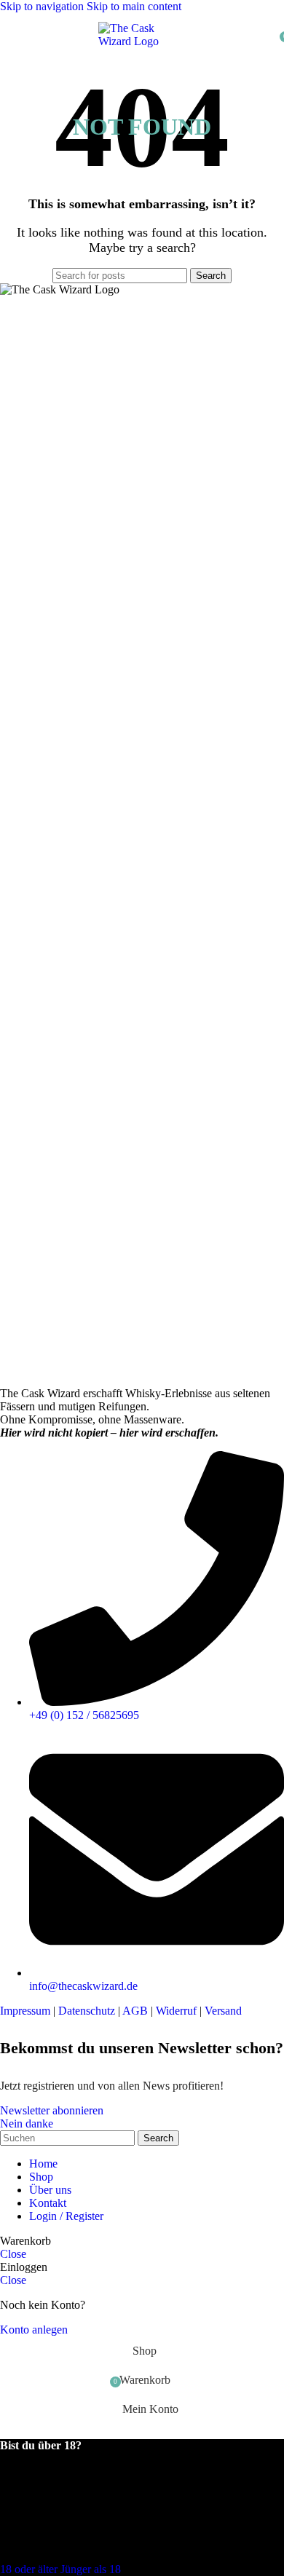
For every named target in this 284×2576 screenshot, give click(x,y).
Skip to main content (134, 6)
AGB (135, 2011)
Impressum (25, 2011)
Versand (223, 2011)
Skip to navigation (43, 6)
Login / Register (66, 2216)
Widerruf (176, 2011)
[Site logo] (142, 41)
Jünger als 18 (91, 2569)
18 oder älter (30, 2569)
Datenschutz (87, 2011)
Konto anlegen (34, 2330)
